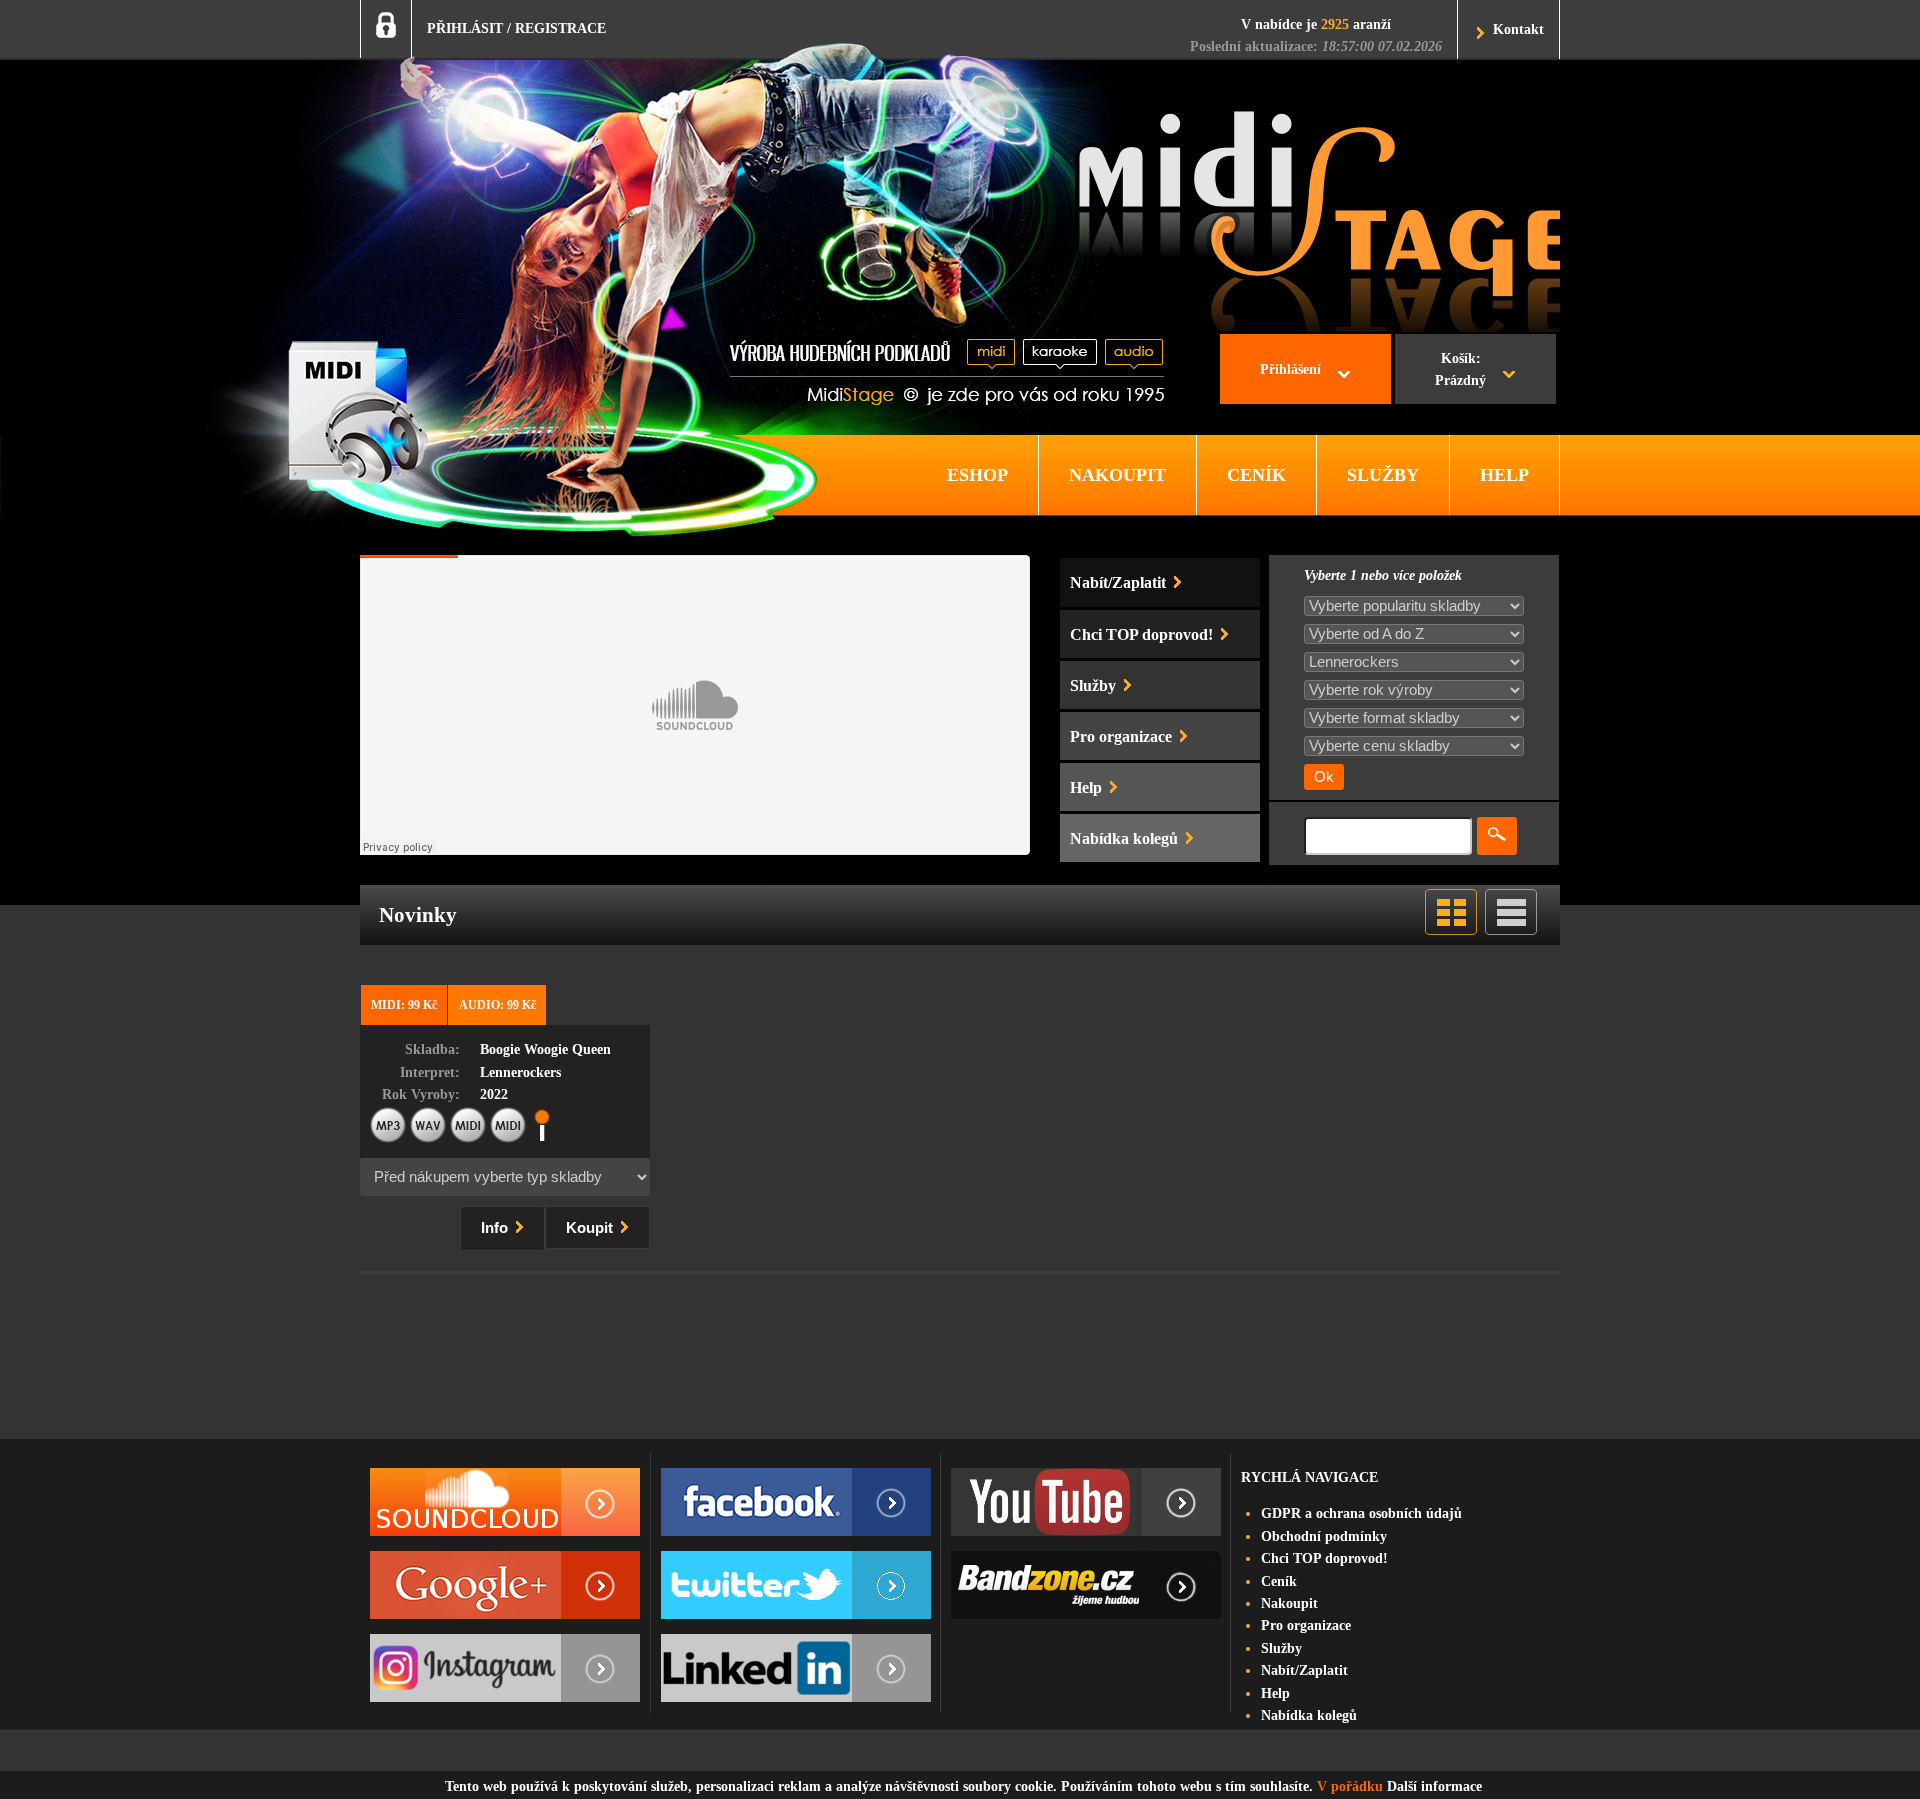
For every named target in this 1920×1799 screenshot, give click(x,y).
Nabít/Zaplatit (1304, 1670)
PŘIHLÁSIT (465, 28)
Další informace (1434, 1786)
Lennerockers (520, 1072)
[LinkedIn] (796, 1668)
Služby (1281, 1648)
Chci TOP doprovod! (1324, 1558)
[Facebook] (796, 1502)
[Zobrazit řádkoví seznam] (1511, 930)
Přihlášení (1290, 369)
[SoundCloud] (505, 1502)
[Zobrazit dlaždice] (1451, 930)
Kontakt (1518, 29)
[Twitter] (796, 1585)
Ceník (1279, 1581)
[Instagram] (505, 1668)
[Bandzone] (1086, 1585)
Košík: (1460, 369)
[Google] (505, 1585)
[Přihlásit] (386, 25)
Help (1275, 1693)
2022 (494, 1094)
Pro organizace (1306, 1625)
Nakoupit (1289, 1603)
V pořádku (1350, 1786)
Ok (1324, 777)
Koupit (591, 1228)
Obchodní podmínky (1324, 1536)
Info (496, 1228)
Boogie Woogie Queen (545, 1049)
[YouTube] (1086, 1502)
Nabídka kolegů (1309, 1715)
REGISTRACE (560, 28)
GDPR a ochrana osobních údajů (1361, 1513)
